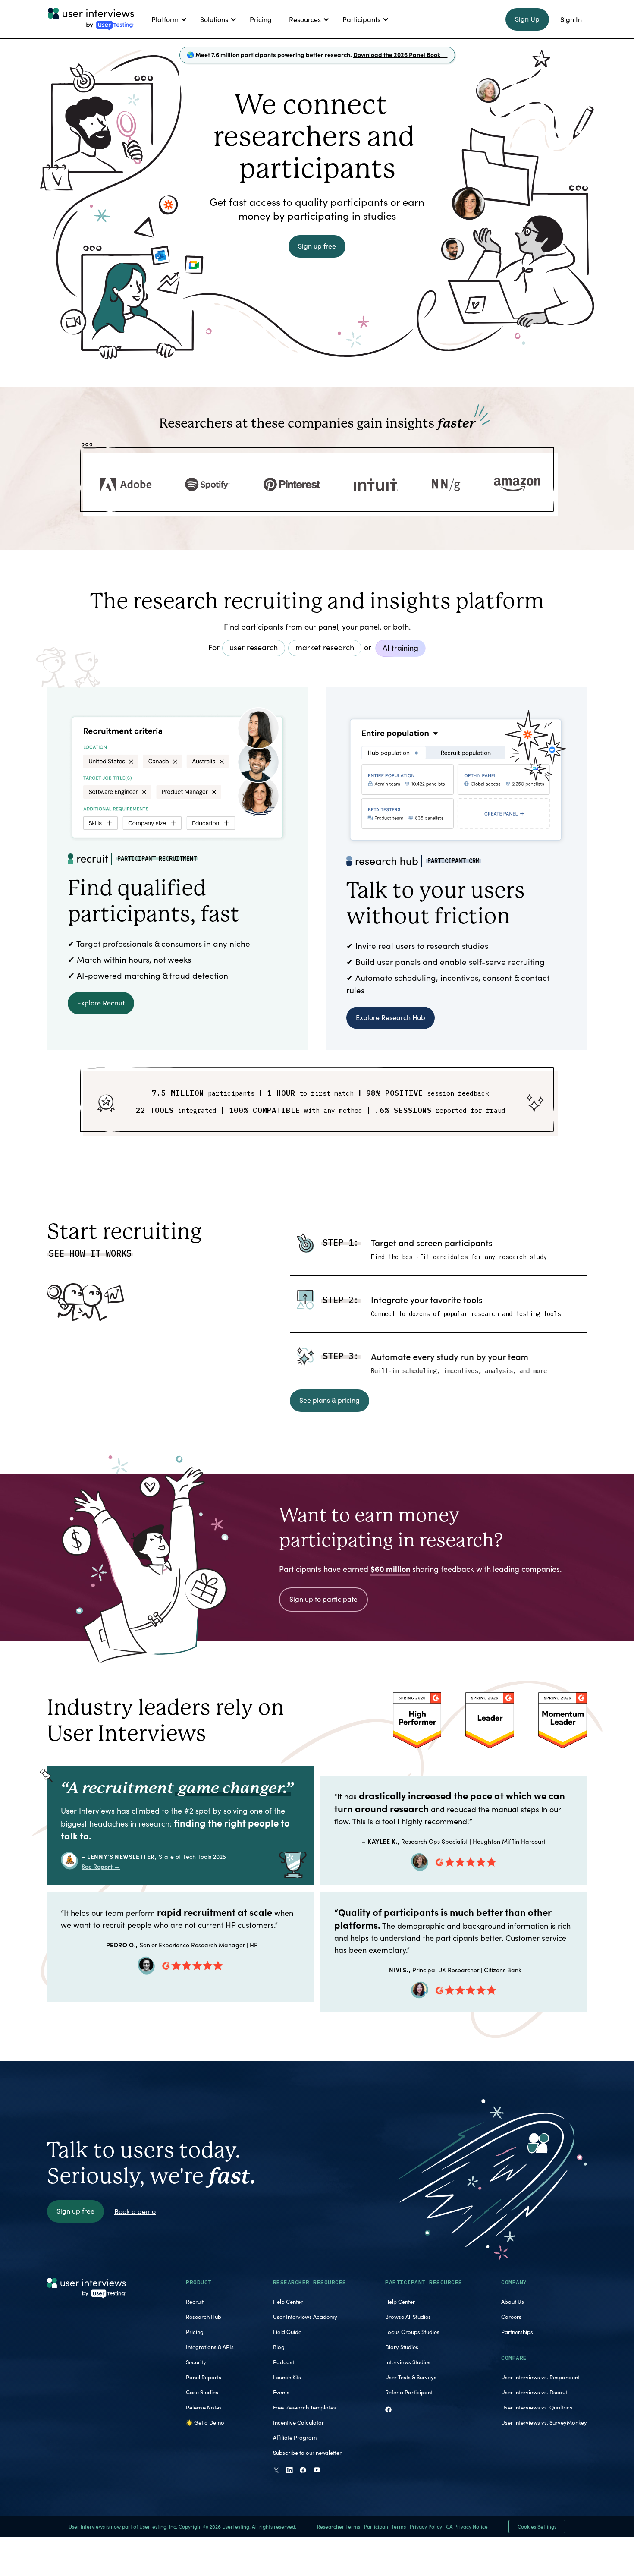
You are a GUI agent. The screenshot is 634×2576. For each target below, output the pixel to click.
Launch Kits (287, 2377)
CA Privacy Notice (467, 2526)
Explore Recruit (101, 1003)
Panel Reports (204, 2377)
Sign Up (527, 19)
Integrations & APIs (210, 2347)
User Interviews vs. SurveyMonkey (544, 2422)
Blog (279, 2347)
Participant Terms (385, 2526)
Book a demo (135, 2211)
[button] (167, 19)
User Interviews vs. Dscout (534, 2392)
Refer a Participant (409, 2392)
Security (196, 2362)
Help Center (288, 2302)
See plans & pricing (330, 1400)
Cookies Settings (537, 2526)
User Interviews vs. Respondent (540, 2377)
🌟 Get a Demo (205, 2422)
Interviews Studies (408, 2362)
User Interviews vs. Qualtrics (537, 2407)
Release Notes (204, 2407)
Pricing (195, 2332)
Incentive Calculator (298, 2422)
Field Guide (287, 2332)
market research (325, 647)
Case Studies (202, 2392)
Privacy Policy (426, 2526)
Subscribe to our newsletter (307, 2453)
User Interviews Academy (305, 2317)
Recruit (195, 2302)
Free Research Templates (304, 2407)
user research (254, 647)
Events (281, 2392)
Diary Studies (402, 2347)
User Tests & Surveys (411, 2377)
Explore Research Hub (391, 1017)
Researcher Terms (339, 2526)
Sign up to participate (323, 1599)
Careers (511, 2317)
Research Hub (204, 2317)
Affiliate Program (295, 2437)
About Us (513, 2302)
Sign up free (317, 246)
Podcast (284, 2362)
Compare (514, 2358)
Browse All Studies (408, 2317)
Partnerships (517, 2332)
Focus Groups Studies (412, 2332)
